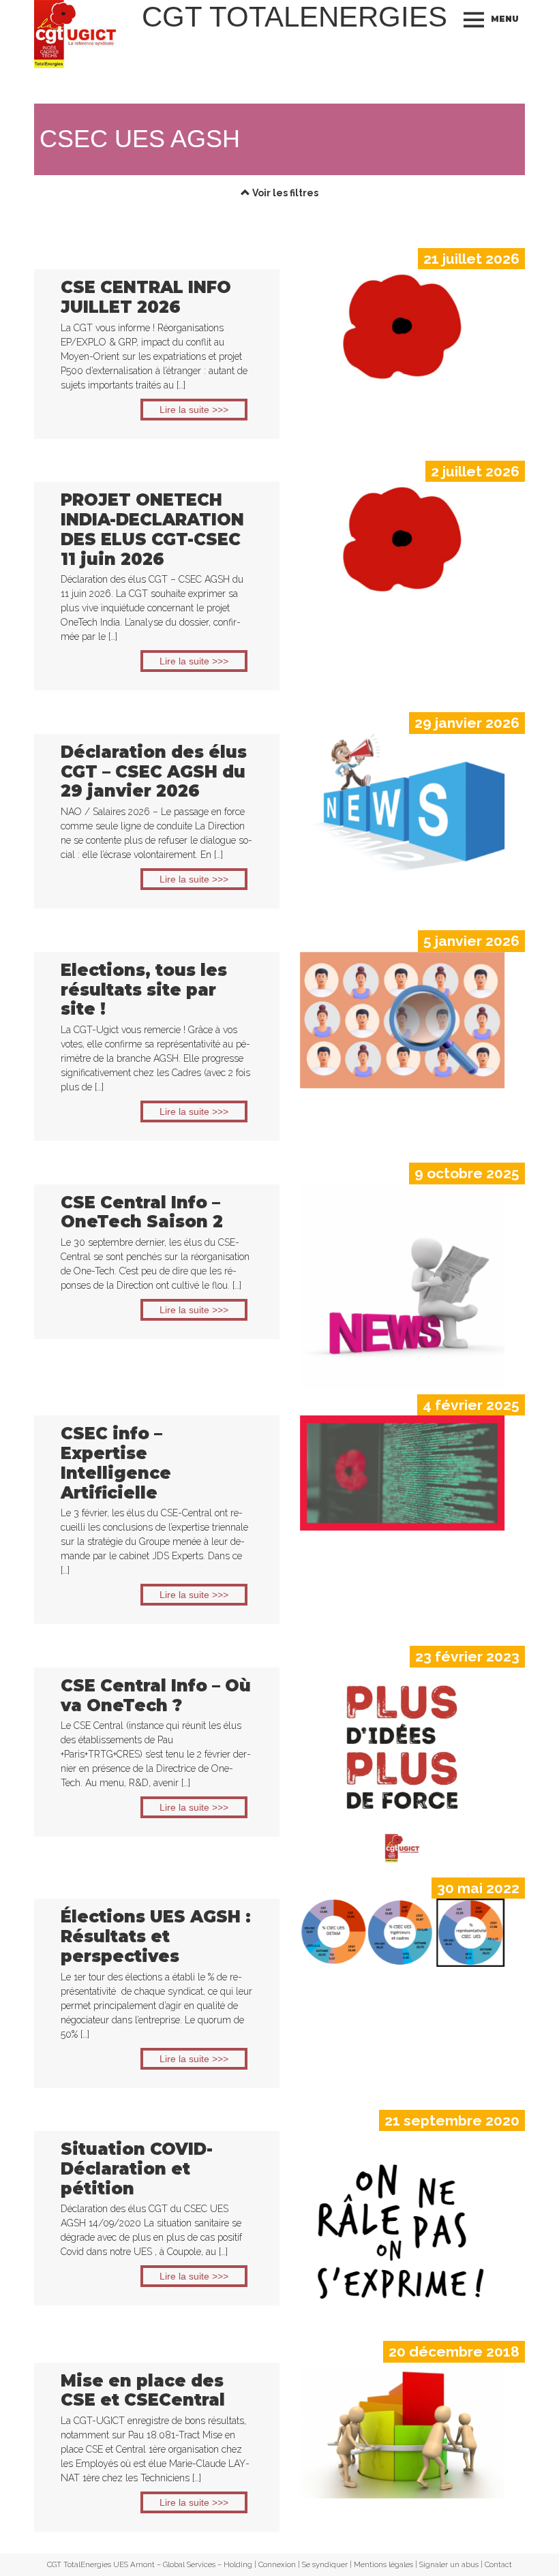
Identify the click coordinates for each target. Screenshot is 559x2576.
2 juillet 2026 (475, 471)
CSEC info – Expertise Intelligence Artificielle (116, 1463)
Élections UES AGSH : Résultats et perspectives (156, 1936)
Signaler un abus (449, 2564)
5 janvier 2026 (471, 941)
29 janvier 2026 (467, 723)
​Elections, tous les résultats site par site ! (144, 990)
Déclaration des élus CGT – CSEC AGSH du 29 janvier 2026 (154, 772)
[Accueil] (77, 34)
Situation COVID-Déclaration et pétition (137, 2169)
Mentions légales (383, 2564)
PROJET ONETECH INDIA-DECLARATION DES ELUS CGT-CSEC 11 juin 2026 (152, 529)
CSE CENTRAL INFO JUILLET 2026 (146, 297)
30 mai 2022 (478, 1888)
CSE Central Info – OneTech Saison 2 (142, 1212)
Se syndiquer (325, 2564)
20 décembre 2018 (454, 2351)
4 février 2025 (471, 1405)
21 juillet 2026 (471, 259)
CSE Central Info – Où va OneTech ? (156, 1696)
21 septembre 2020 (452, 2120)
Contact (498, 2564)
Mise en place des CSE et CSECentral (143, 2391)
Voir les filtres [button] (284, 193)
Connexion (277, 2564)
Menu (505, 19)
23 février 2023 (467, 1656)
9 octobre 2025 (467, 1173)
